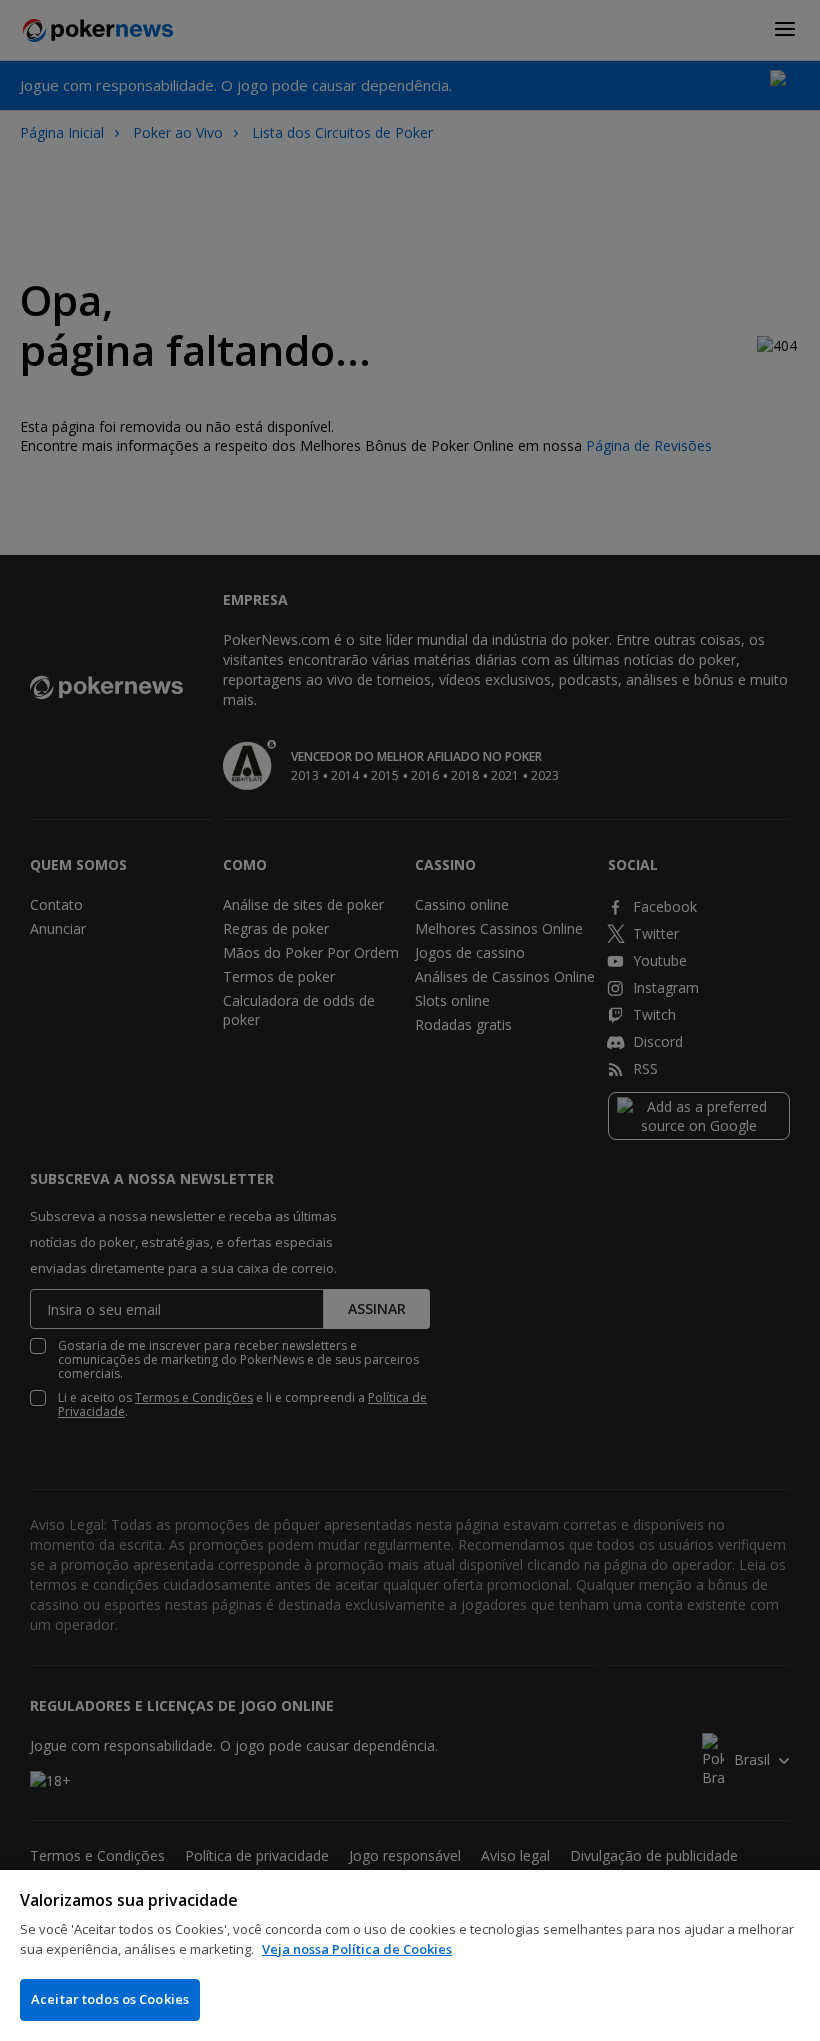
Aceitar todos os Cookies (110, 1999)
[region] (410, 1955)
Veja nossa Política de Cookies (357, 1949)
